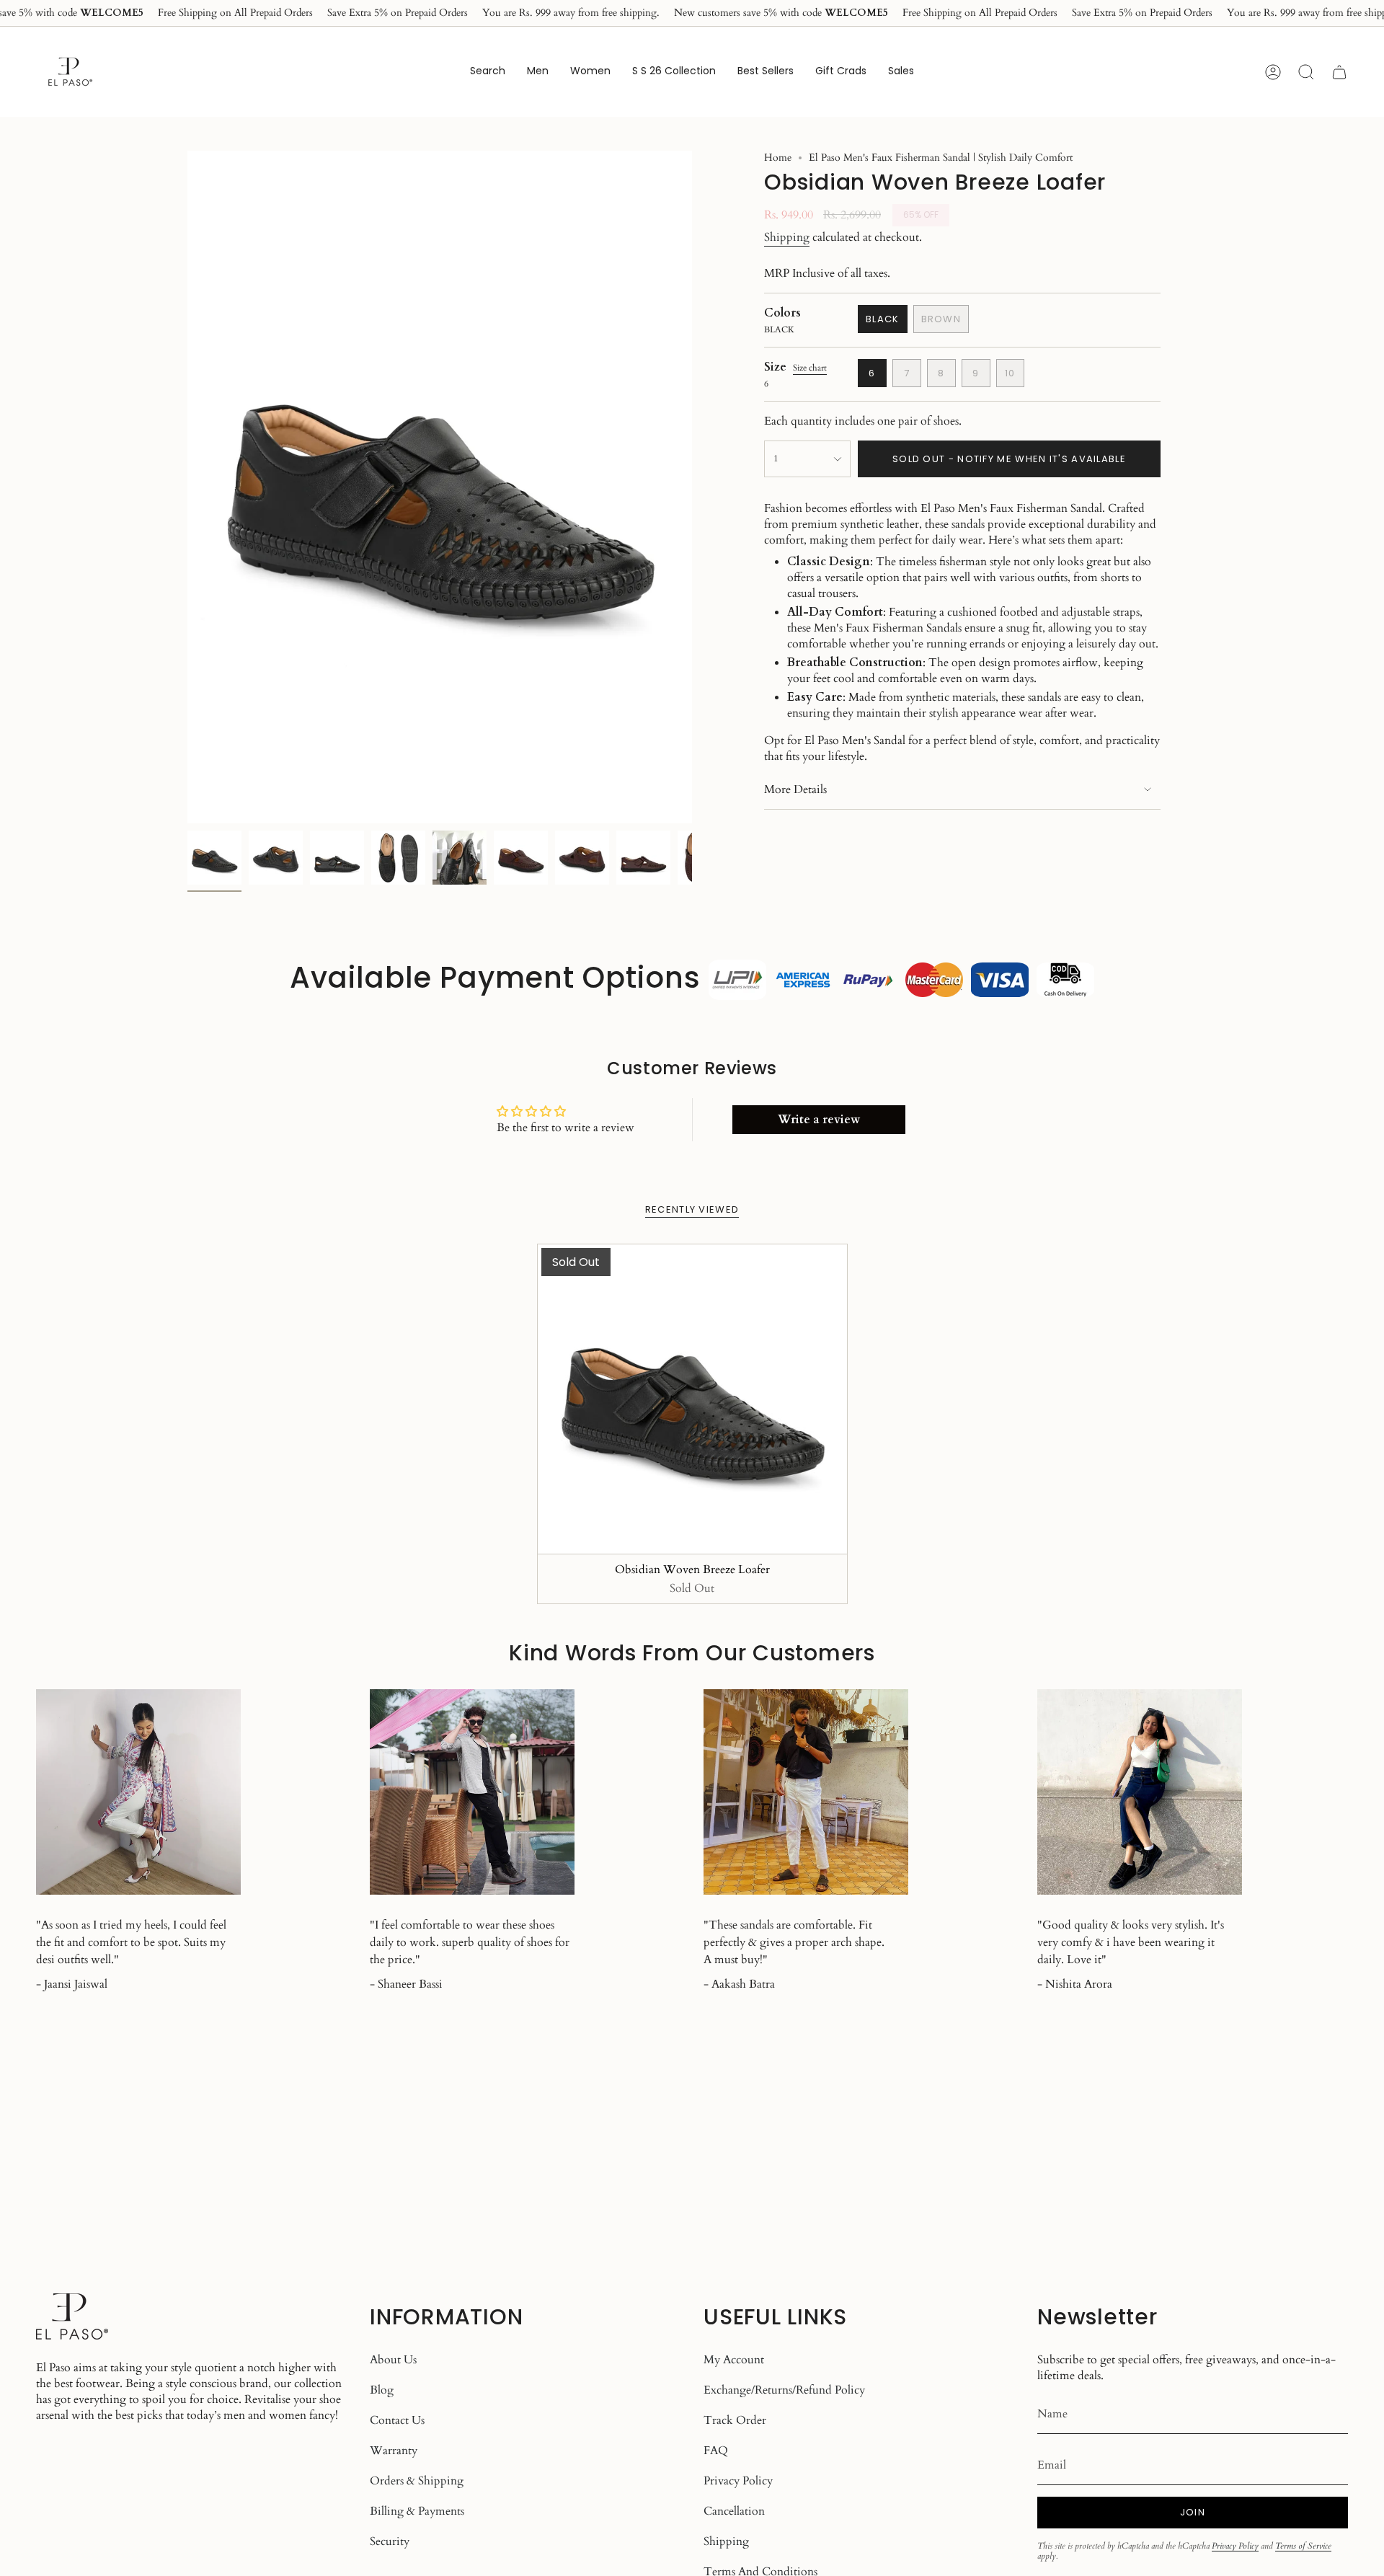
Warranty (394, 2451)
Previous (187, 487)
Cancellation (734, 2511)
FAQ (716, 2451)
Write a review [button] (819, 1120)
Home (778, 158)
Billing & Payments (417, 2511)
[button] (538, 72)
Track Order (735, 2420)
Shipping (787, 237)
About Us (393, 2360)
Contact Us (397, 2420)
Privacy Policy (738, 2481)
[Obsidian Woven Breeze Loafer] (692, 1399)
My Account (734, 2360)
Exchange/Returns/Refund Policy (784, 2390)
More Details (795, 789)
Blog (382, 2390)
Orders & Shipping (417, 2481)
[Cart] (1339, 72)
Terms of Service (1303, 2546)
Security (390, 2541)
